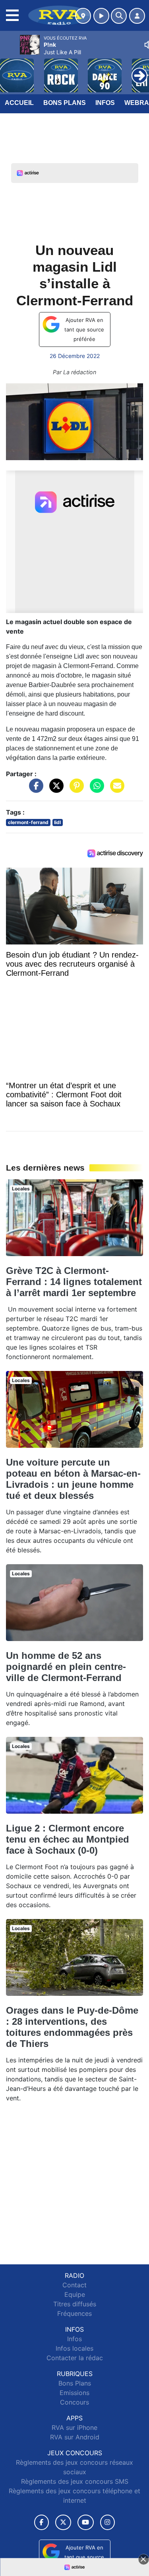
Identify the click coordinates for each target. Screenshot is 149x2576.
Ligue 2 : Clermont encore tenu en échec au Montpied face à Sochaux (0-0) (68, 1839)
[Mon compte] (137, 16)
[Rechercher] (119, 16)
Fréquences (74, 2313)
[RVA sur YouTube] (86, 2522)
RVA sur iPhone (74, 2427)
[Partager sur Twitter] (54, 790)
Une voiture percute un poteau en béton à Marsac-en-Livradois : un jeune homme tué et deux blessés (73, 1479)
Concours (74, 2402)
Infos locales (74, 2348)
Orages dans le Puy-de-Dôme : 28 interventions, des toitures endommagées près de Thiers (72, 2027)
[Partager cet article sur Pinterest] (75, 790)
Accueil (19, 103)
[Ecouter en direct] (101, 16)
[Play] (10, 70)
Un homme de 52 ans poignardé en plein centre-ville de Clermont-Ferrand (66, 1667)
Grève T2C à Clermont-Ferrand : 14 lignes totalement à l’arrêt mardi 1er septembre (74, 1282)
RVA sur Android (75, 2437)
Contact (74, 2285)
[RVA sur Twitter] (63, 2522)
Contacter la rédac (75, 2358)
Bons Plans (65, 103)
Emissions (74, 2393)
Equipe (75, 2294)
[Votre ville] (83, 16)
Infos (105, 103)
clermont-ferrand (28, 822)
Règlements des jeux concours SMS (75, 2481)
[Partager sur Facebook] (34, 790)
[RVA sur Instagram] (108, 2522)
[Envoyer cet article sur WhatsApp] (95, 790)
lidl (57, 822)
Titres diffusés (75, 2304)
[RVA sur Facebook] (42, 2522)
